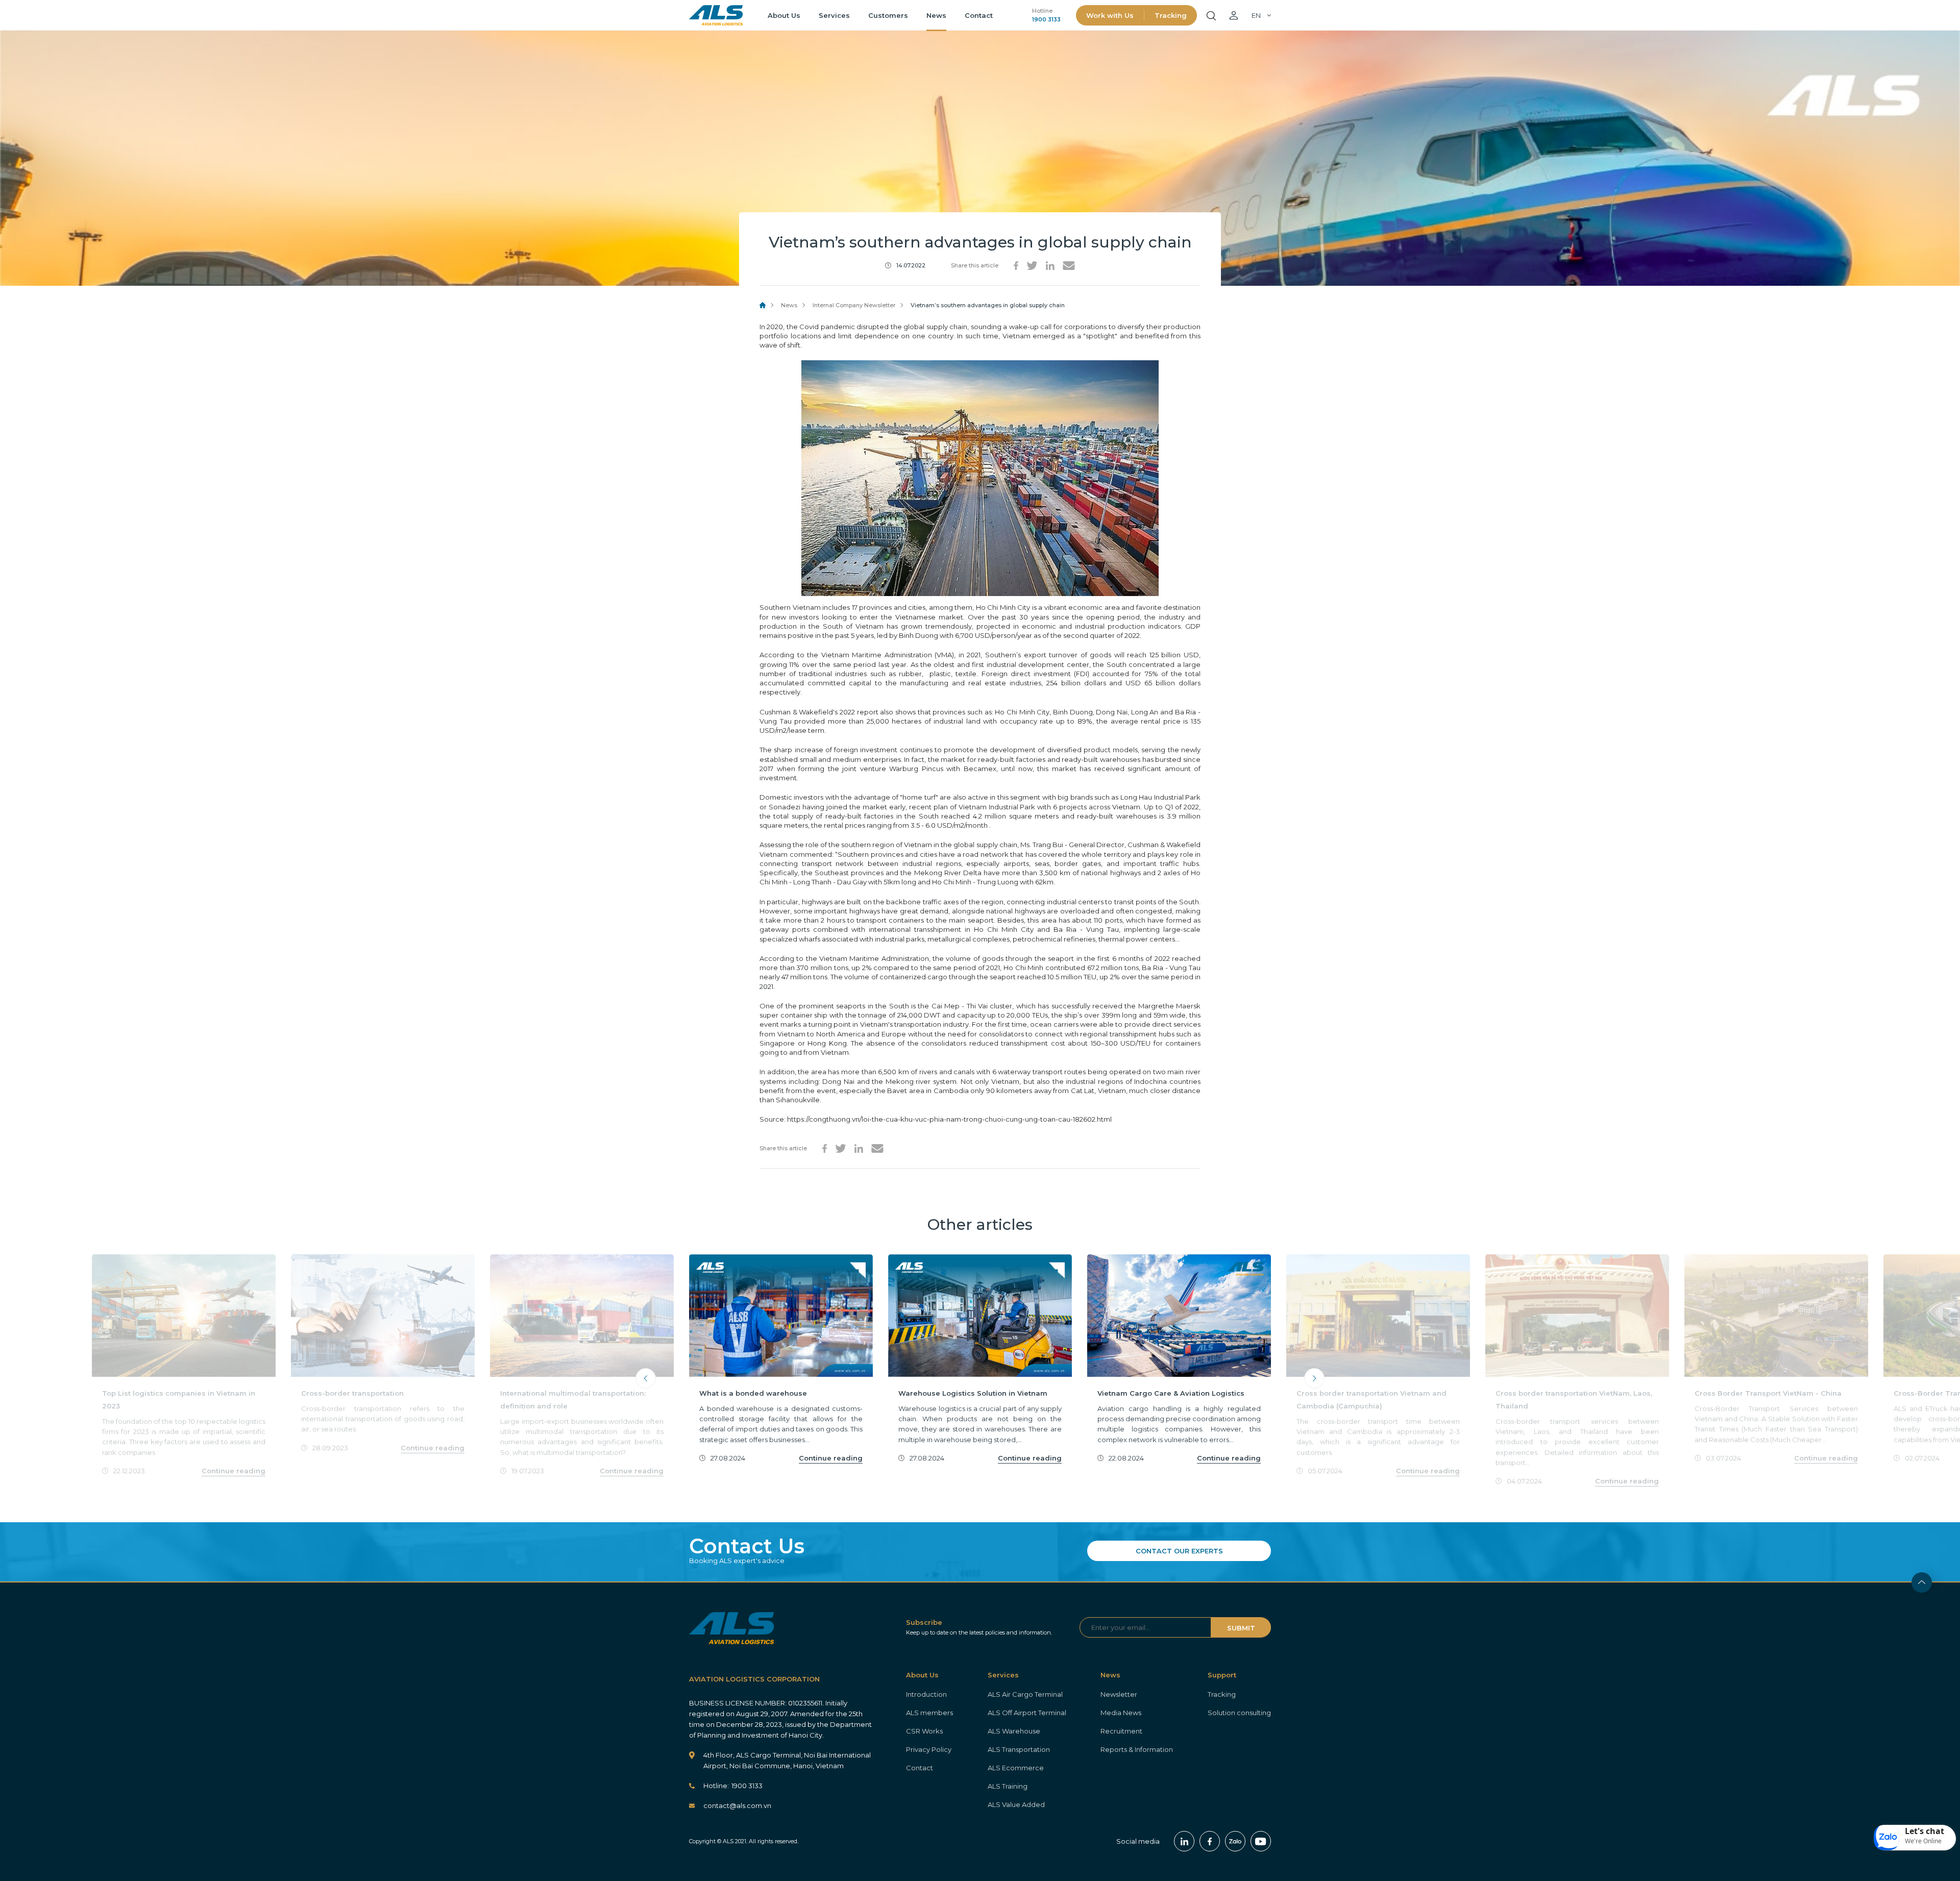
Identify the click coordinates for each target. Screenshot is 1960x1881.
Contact (979, 15)
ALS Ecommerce (1016, 1768)
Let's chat (1925, 1831)
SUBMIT (1241, 1628)
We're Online (1923, 1841)
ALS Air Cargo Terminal (1025, 1694)
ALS (716, 15)
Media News (1121, 1713)
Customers (888, 15)
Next (1314, 1378)
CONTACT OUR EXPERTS (1179, 1551)
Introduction (926, 1694)
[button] (1915, 1838)
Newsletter (1119, 1694)
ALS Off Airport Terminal (1027, 1713)
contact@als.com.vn (737, 1805)
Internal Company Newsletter (854, 305)
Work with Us (1110, 15)
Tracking (1171, 15)
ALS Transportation (1019, 1749)
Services (834, 15)
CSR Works (924, 1731)
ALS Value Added (1016, 1804)
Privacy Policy (929, 1749)
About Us (784, 15)
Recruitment (1121, 1731)
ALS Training (1008, 1786)
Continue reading (234, 1471)
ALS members (929, 1713)
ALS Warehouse (1014, 1731)
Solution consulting (1239, 1713)
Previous (646, 1378)
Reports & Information (1137, 1749)
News (936, 15)
